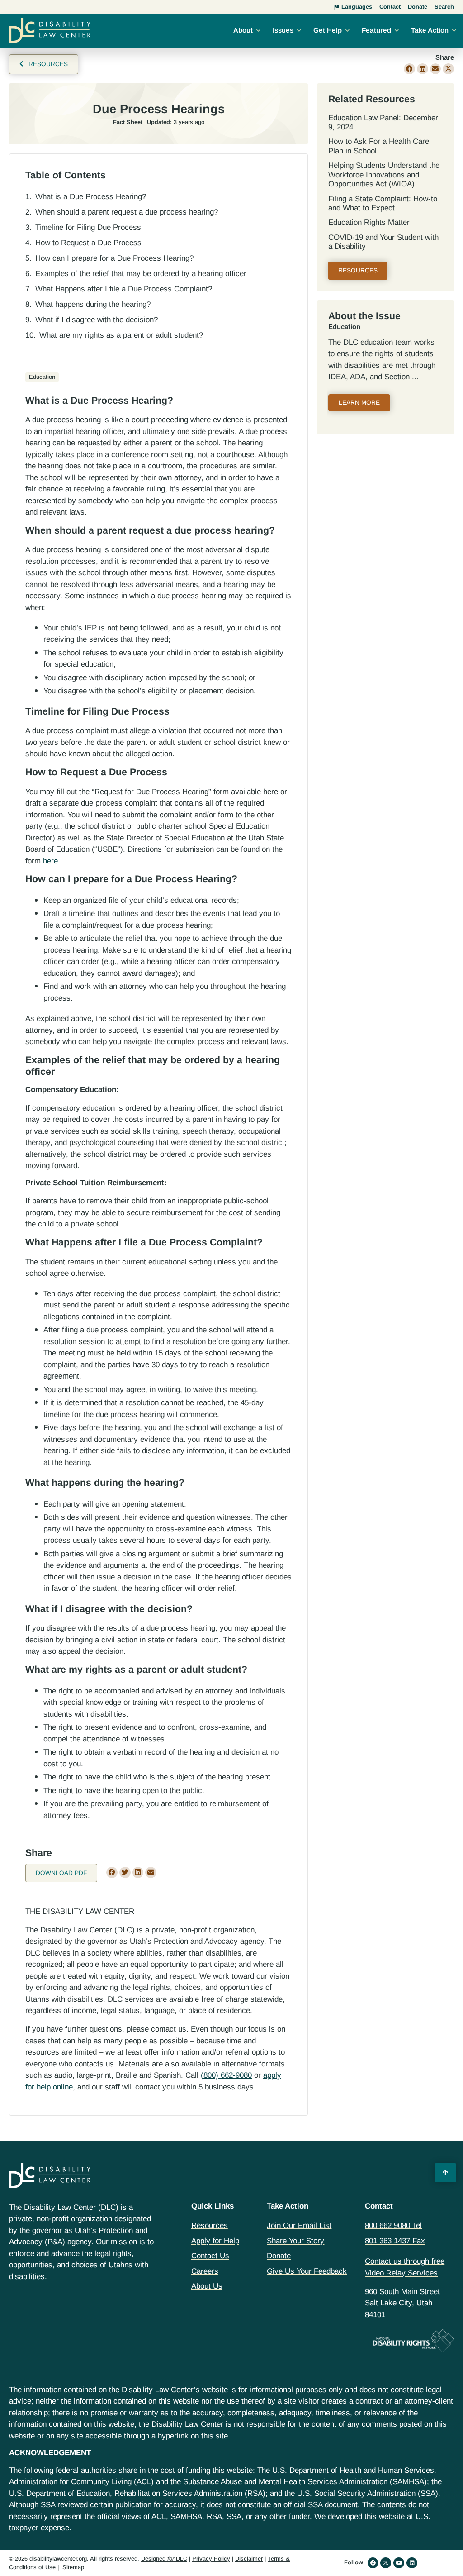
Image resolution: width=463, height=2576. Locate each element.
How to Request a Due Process (88, 243)
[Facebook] (373, 2563)
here (50, 861)
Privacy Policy (211, 2559)
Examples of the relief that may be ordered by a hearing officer (141, 274)
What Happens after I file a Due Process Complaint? (124, 289)
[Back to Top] (445, 2173)
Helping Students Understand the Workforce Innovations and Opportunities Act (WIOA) (384, 175)
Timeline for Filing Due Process (88, 227)
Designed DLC (164, 2559)
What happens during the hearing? (93, 304)
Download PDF (61, 1873)
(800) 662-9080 (226, 2075)
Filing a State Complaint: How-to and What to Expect (383, 203)
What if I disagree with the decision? (97, 320)
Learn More (359, 403)
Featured (376, 30)
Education (344, 327)
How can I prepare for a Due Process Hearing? (114, 258)
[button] (409, 69)
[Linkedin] (412, 2563)
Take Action (430, 30)
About (243, 30)
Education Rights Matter (369, 222)
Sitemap (73, 2567)
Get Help (328, 30)
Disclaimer (249, 2559)
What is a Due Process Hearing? (91, 197)
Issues (283, 30)
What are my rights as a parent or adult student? (121, 335)
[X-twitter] (386, 2563)
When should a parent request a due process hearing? (127, 212)
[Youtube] (399, 2563)
